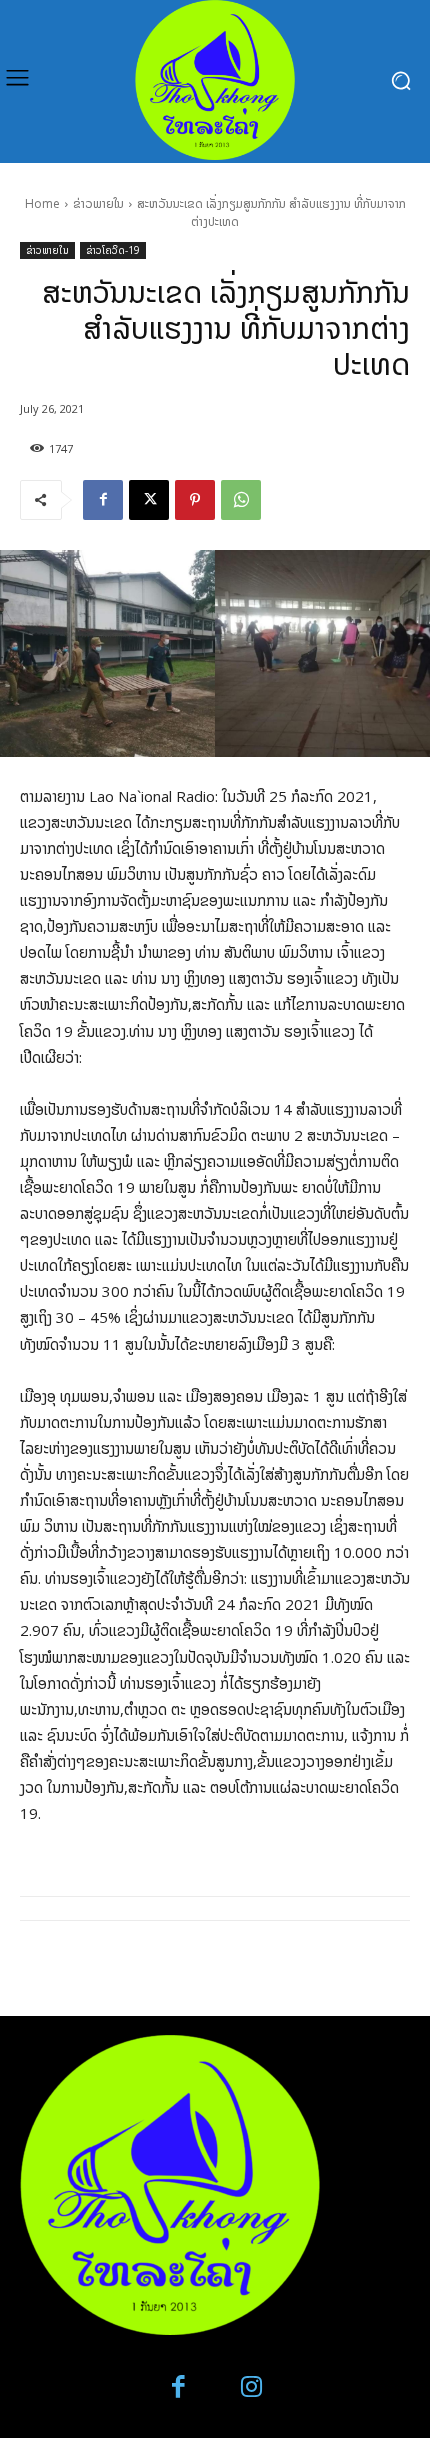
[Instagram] (251, 2387)
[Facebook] (103, 500)
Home (42, 203)
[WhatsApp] (241, 500)
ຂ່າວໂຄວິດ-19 (113, 250)
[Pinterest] (195, 500)
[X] (149, 500)
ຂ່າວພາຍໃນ (98, 203)
